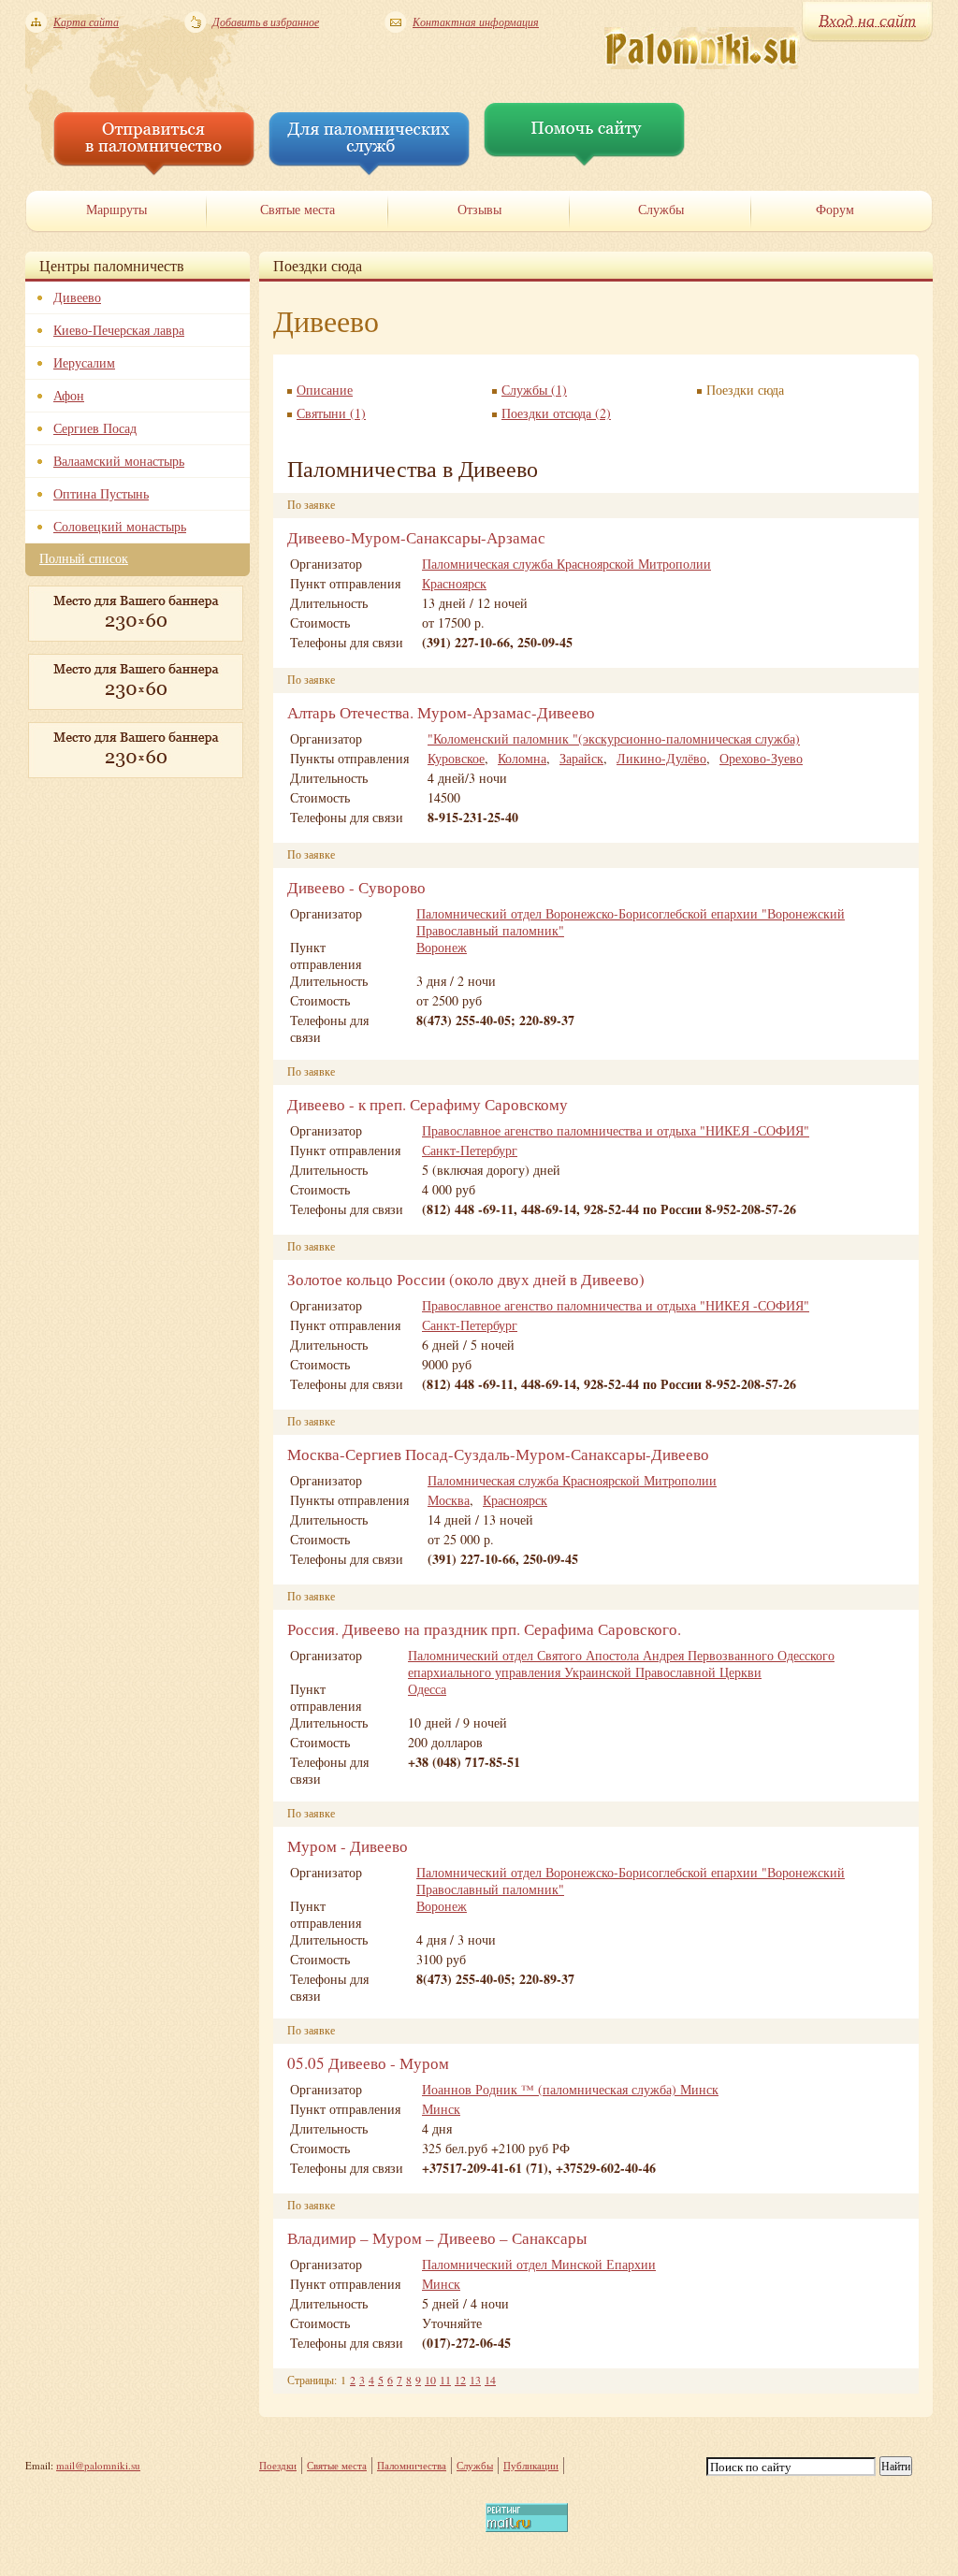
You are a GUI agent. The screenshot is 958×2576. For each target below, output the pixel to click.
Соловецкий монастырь (120, 526)
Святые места (337, 2465)
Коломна (522, 758)
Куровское (456, 758)
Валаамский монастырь (119, 461)
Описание (325, 390)
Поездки (278, 2465)
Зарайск (581, 758)
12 (460, 2380)
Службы (475, 2465)
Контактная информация (476, 22)
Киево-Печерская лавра (119, 330)
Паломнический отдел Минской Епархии (539, 2264)
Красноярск (454, 583)
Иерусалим (84, 362)
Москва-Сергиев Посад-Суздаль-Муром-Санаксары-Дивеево (498, 1454)
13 (475, 2380)
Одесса (427, 1689)
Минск (441, 2109)
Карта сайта (86, 22)
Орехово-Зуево (761, 758)
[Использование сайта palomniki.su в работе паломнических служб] (369, 171)
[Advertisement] (119, 884)
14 (490, 2380)
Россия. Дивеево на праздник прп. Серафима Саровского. (484, 1629)
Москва (449, 1500)
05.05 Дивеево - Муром (368, 2063)
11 (445, 2380)
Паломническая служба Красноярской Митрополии (566, 564)
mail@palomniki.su (98, 2465)
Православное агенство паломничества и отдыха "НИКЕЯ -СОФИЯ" (616, 1130)
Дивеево (77, 297)
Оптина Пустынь (101, 493)
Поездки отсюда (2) (556, 413)
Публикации (531, 2465)
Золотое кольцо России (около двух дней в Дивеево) (466, 1279)
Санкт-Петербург (470, 1150)
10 (430, 2380)
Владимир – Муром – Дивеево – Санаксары (437, 2238)
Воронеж (442, 947)
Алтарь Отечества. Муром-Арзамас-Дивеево (441, 712)
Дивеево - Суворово (356, 887)
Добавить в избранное (266, 22)
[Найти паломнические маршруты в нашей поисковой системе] (154, 171)
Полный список (84, 558)
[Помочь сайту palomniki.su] (584, 161)
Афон (69, 395)
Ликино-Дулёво (661, 758)
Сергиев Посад (95, 428)
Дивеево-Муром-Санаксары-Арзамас (416, 537)
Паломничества (412, 2465)
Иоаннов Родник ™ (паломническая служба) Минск (570, 2089)
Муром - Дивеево (348, 1846)
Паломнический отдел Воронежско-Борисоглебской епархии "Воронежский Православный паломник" (631, 922)
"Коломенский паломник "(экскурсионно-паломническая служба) (614, 738)
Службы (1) (534, 390)
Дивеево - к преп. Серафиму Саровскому (428, 1104)
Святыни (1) (331, 413)
